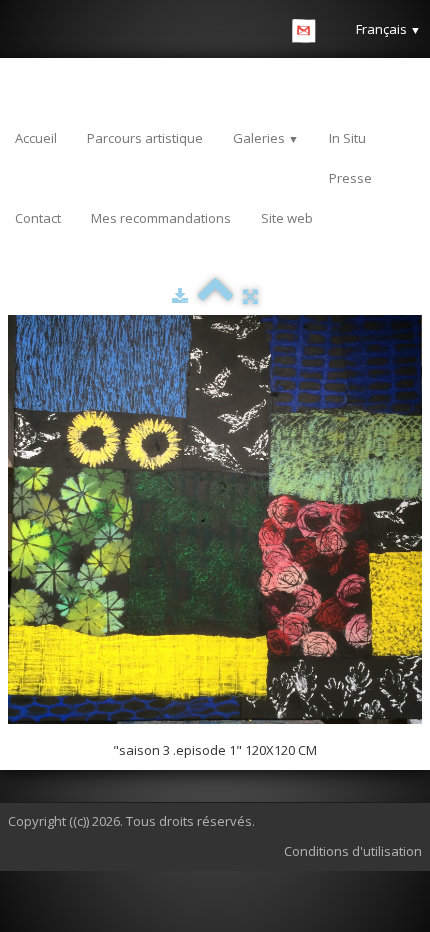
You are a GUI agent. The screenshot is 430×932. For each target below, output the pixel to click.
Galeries (266, 138)
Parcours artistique (145, 138)
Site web (287, 218)
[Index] (215, 296)
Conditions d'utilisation (353, 851)
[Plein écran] (250, 296)
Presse (350, 178)
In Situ (347, 138)
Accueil (36, 138)
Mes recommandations (161, 218)
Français (388, 29)
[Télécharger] (180, 296)
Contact (38, 218)
